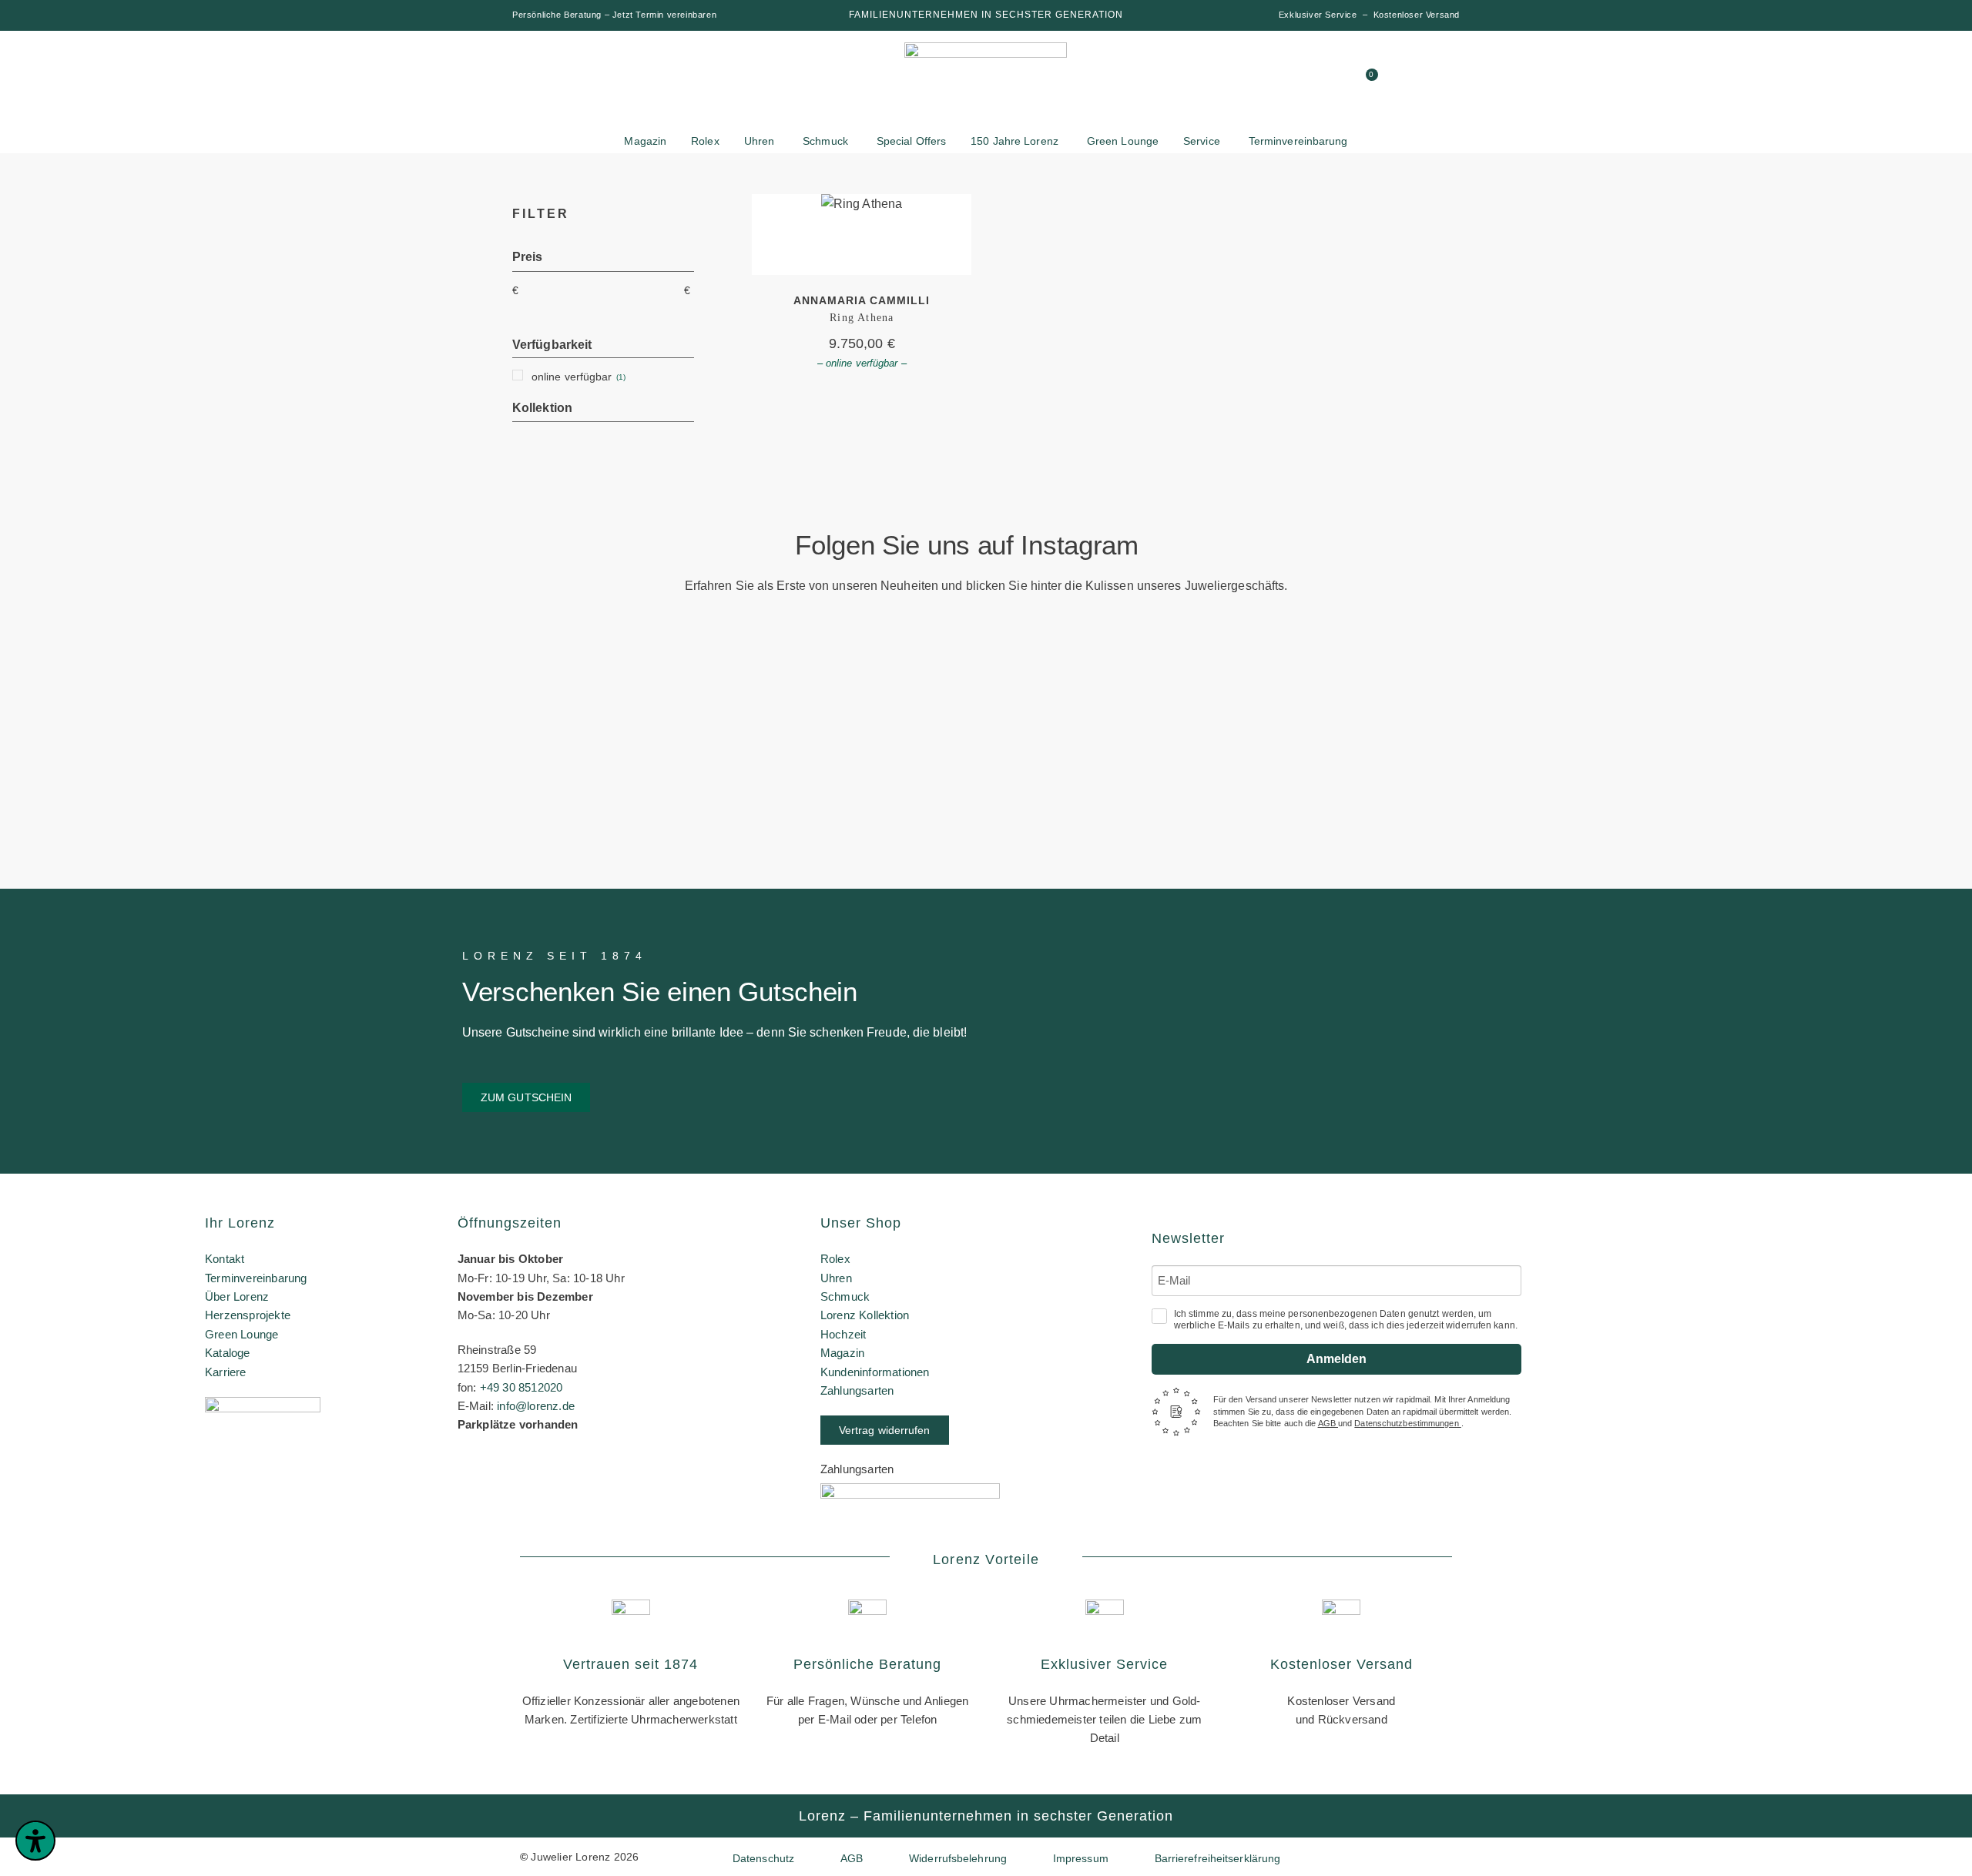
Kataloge (228, 1353)
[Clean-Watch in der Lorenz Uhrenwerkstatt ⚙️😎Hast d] (1481, 711)
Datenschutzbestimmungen (1407, 1423)
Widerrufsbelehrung (958, 1858)
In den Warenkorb (862, 234)
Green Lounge (241, 1334)
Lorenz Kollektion (865, 1315)
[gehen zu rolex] (570, 71)
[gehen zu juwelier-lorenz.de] (986, 83)
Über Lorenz (237, 1296)
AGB (1328, 1423)
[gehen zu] (1222, 81)
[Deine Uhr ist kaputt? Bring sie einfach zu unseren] (821, 675)
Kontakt (225, 1259)
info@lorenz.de (536, 1406)
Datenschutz (763, 1858)
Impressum (1081, 1858)
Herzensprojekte (248, 1315)
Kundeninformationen (875, 1372)
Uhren (836, 1278)
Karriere (226, 1372)
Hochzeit (843, 1334)
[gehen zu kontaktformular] (1281, 81)
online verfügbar (572, 377)
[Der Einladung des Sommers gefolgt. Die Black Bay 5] (1811, 704)
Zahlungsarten (857, 1390)
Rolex (835, 1259)
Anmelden (1336, 1359)
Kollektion (542, 408)
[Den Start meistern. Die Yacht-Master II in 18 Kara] (491, 704)
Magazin (842, 1353)
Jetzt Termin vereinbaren (664, 15)
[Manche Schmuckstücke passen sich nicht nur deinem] (161, 733)
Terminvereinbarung (256, 1278)
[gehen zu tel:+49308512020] (1310, 81)
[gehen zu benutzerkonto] (1252, 81)
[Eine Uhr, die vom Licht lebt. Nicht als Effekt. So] (1151, 762)
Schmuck (845, 1296)
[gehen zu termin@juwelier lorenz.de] (1340, 81)
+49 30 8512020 (522, 1387)
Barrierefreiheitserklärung (1218, 1858)
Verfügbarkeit (552, 345)
